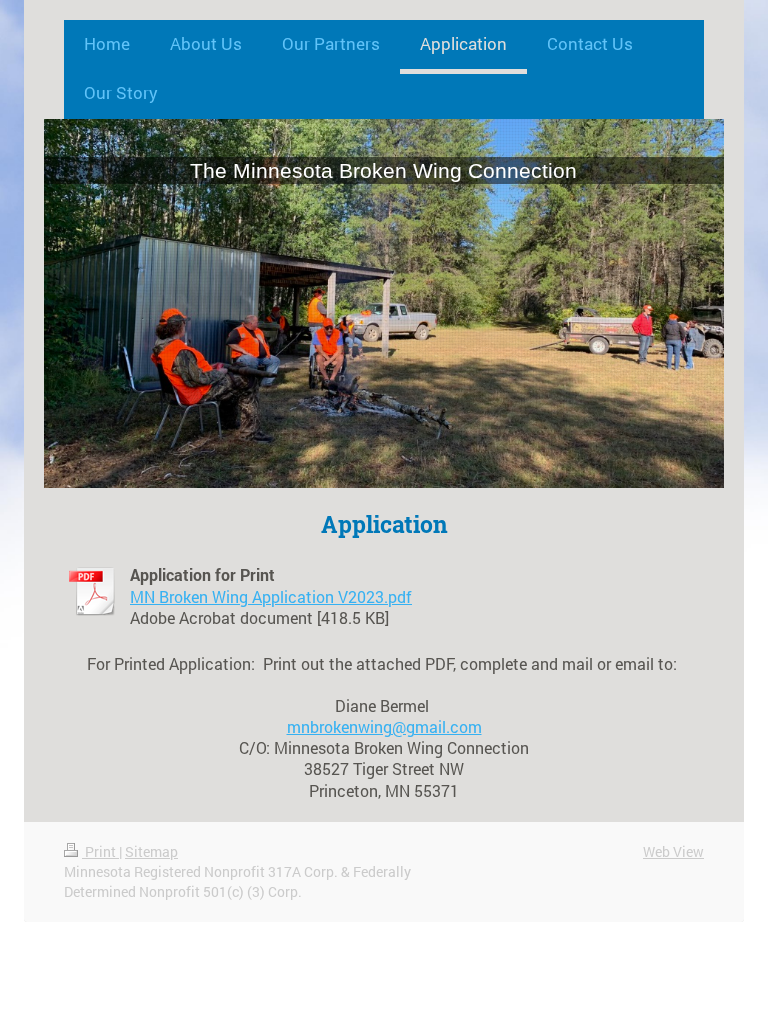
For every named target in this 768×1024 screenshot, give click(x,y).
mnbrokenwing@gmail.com (384, 727)
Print (100, 851)
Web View (673, 851)
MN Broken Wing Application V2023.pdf (271, 597)
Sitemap (151, 851)
